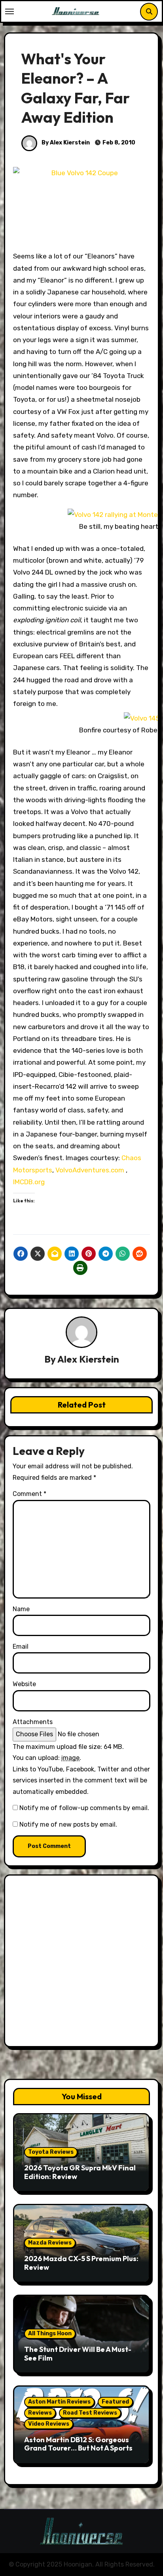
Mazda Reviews (50, 2243)
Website (24, 1684)
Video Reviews (49, 2424)
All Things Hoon (50, 2334)
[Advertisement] (81, 1963)
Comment (29, 1494)
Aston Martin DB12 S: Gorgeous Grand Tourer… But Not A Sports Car (78, 2448)
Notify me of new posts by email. (68, 1824)
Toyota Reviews (51, 2152)
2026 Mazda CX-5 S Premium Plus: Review (81, 2263)
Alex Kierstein (88, 1359)
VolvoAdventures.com (91, 1170)
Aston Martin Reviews (59, 2402)
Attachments (33, 1722)
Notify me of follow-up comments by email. (84, 1808)
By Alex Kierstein (65, 143)
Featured (115, 2402)
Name (21, 1609)
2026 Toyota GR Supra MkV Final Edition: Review (80, 2172)
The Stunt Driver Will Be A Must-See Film (78, 2354)
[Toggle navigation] (9, 11)
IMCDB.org (29, 1182)
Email (21, 1647)
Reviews (40, 2413)
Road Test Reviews (90, 2413)
